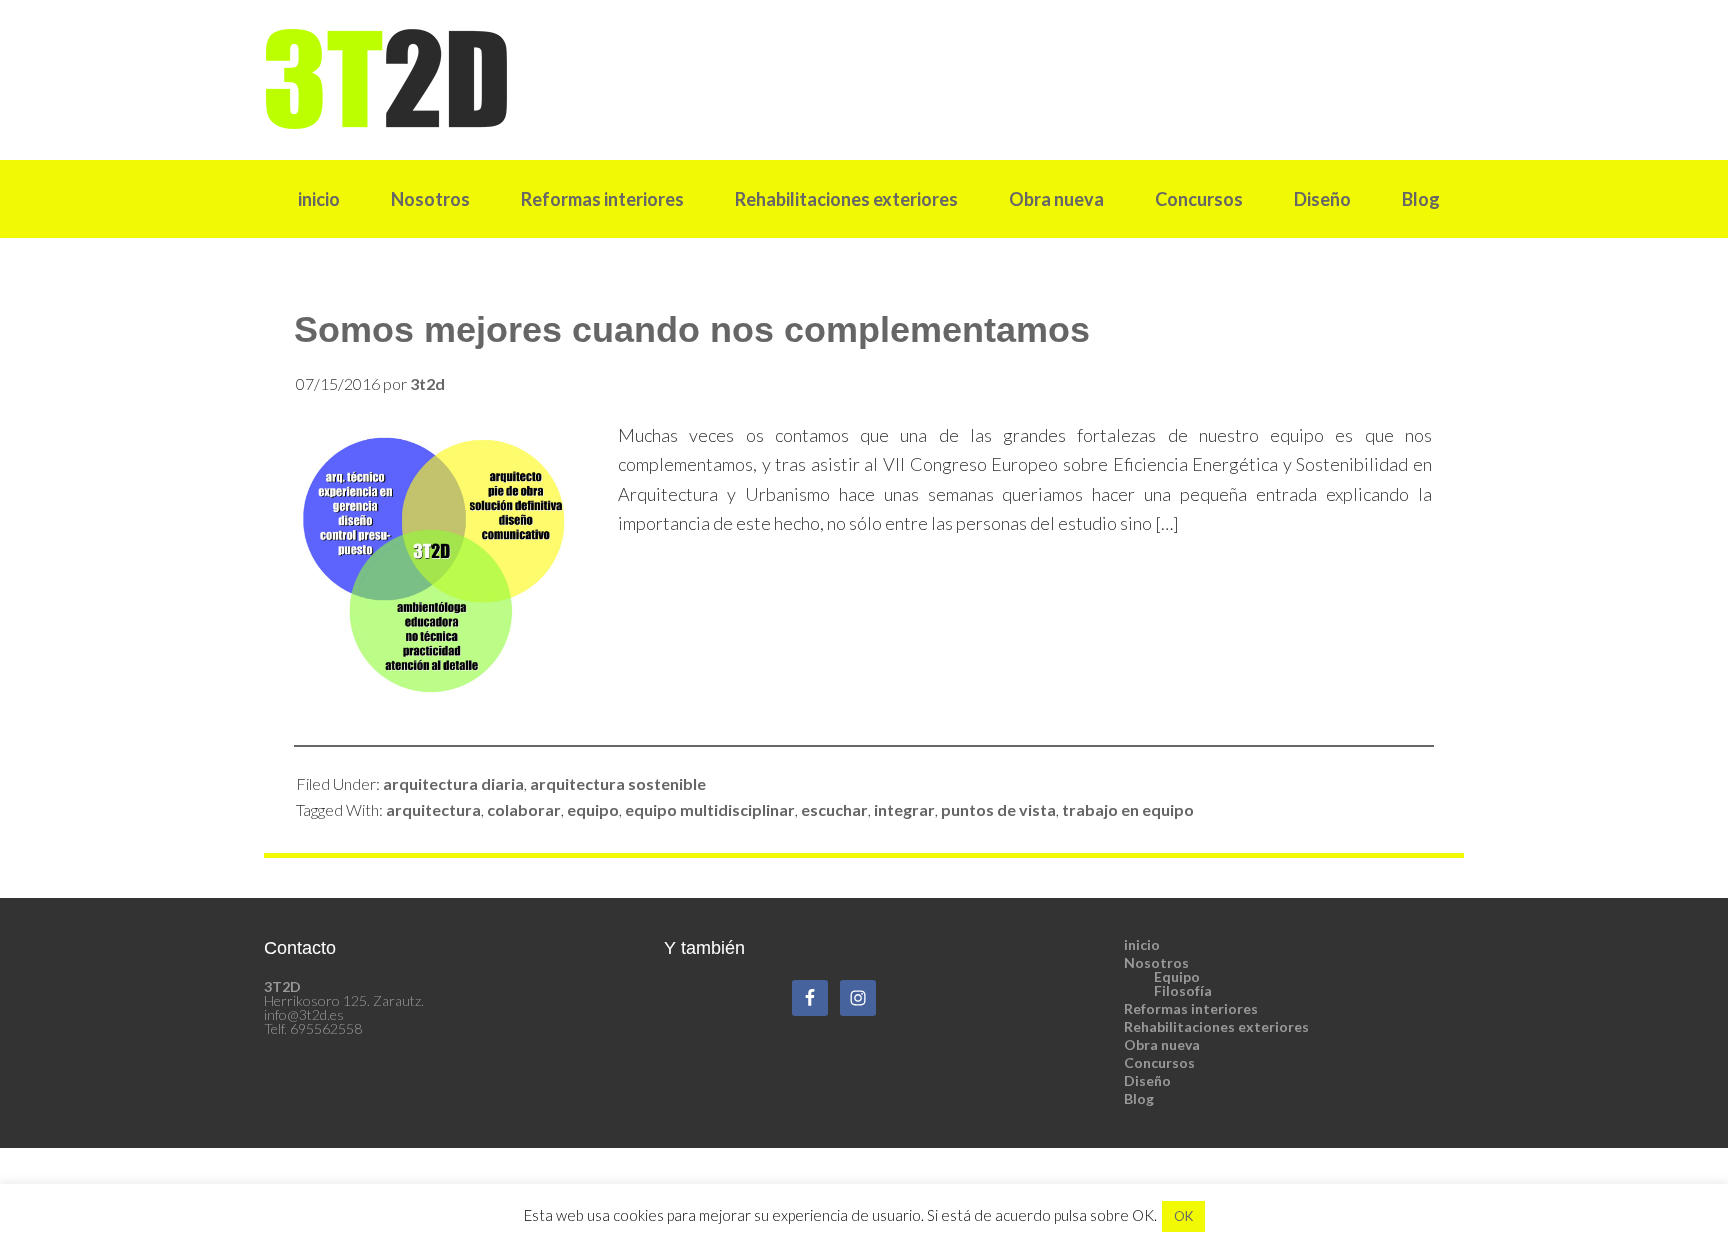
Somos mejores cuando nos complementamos (692, 329)
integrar (904, 809)
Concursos (1159, 1062)
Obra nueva (1162, 1044)
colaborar (524, 809)
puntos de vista (998, 809)
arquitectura (433, 809)
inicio (1142, 944)
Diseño (1147, 1080)
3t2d (864, 79)
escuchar (834, 809)
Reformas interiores (1191, 1008)
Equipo (1177, 976)
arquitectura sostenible (618, 783)
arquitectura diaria (453, 783)
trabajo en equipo (1128, 809)
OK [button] (1183, 1216)
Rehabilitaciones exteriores (1216, 1026)
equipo (593, 809)
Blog (1139, 1098)
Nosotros (1156, 962)
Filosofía (1183, 990)
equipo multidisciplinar (710, 809)
